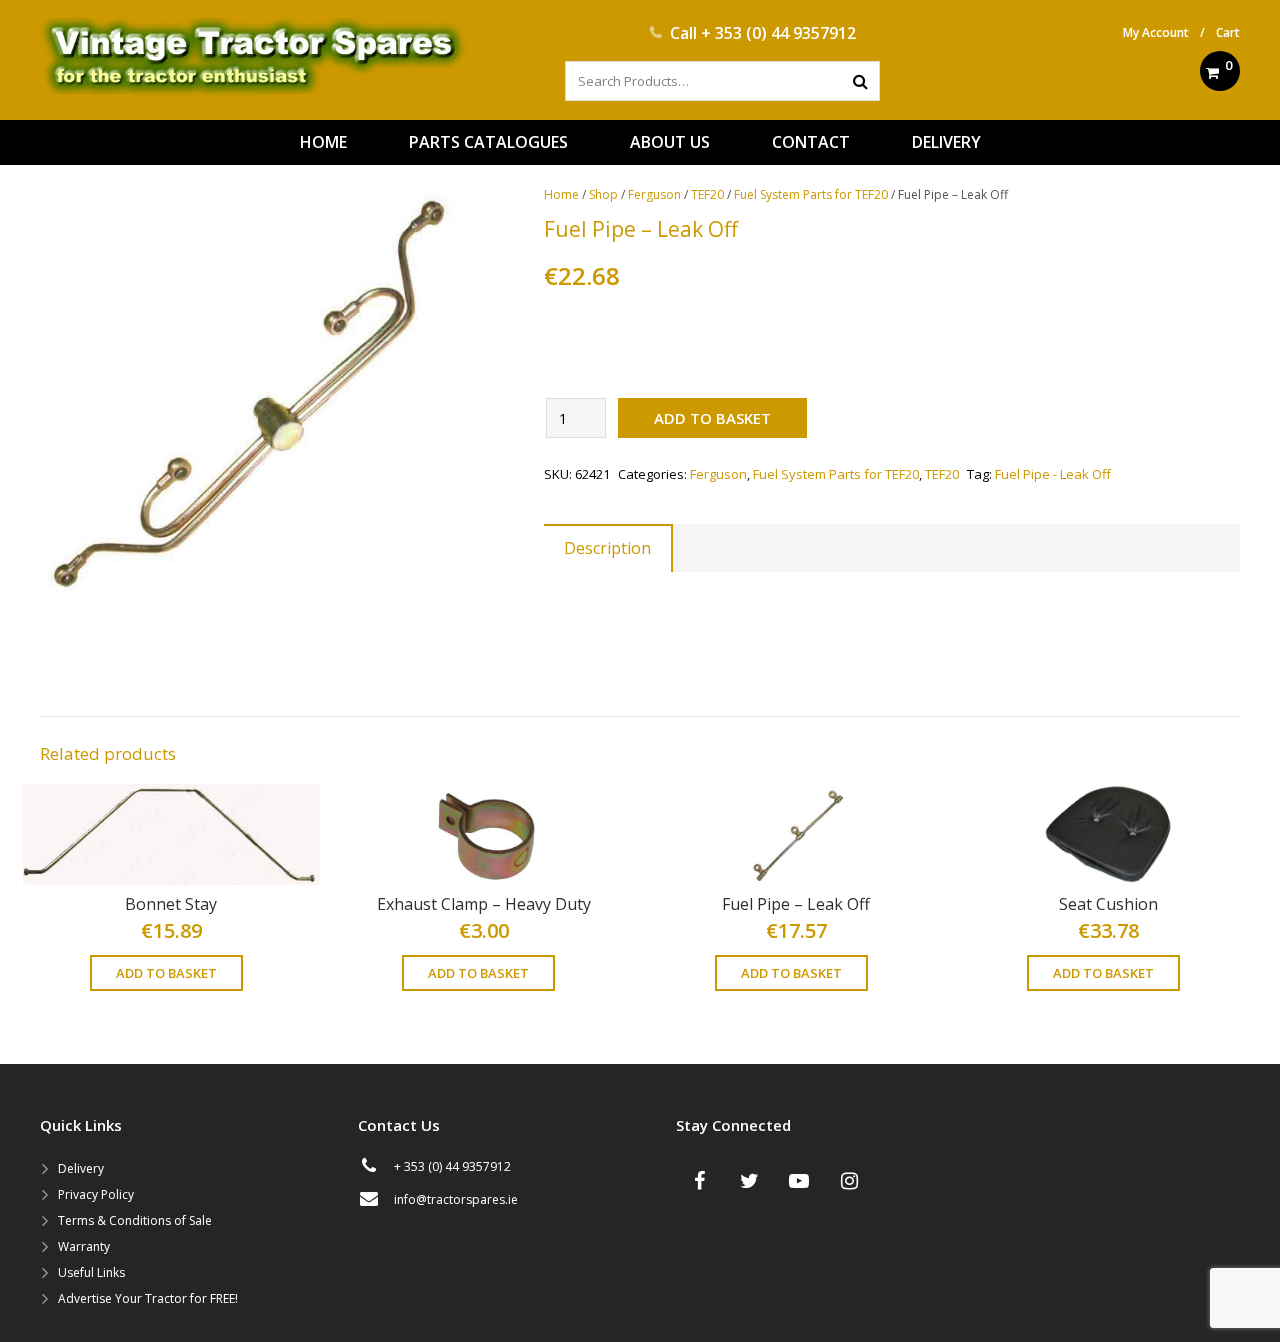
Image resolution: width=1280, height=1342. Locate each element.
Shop (603, 194)
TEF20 (707, 194)
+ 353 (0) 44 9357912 (778, 33)
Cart (1228, 32)
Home (561, 194)
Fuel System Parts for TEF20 (811, 194)
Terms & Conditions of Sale (135, 1220)
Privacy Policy (96, 1194)
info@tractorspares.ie (456, 1199)
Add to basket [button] (166, 973)
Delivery (81, 1168)
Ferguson (654, 194)
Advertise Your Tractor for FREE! (148, 1298)
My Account (1156, 32)
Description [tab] (607, 548)
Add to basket (712, 418)
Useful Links (91, 1272)
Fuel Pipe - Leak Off (1053, 474)
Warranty (84, 1246)
